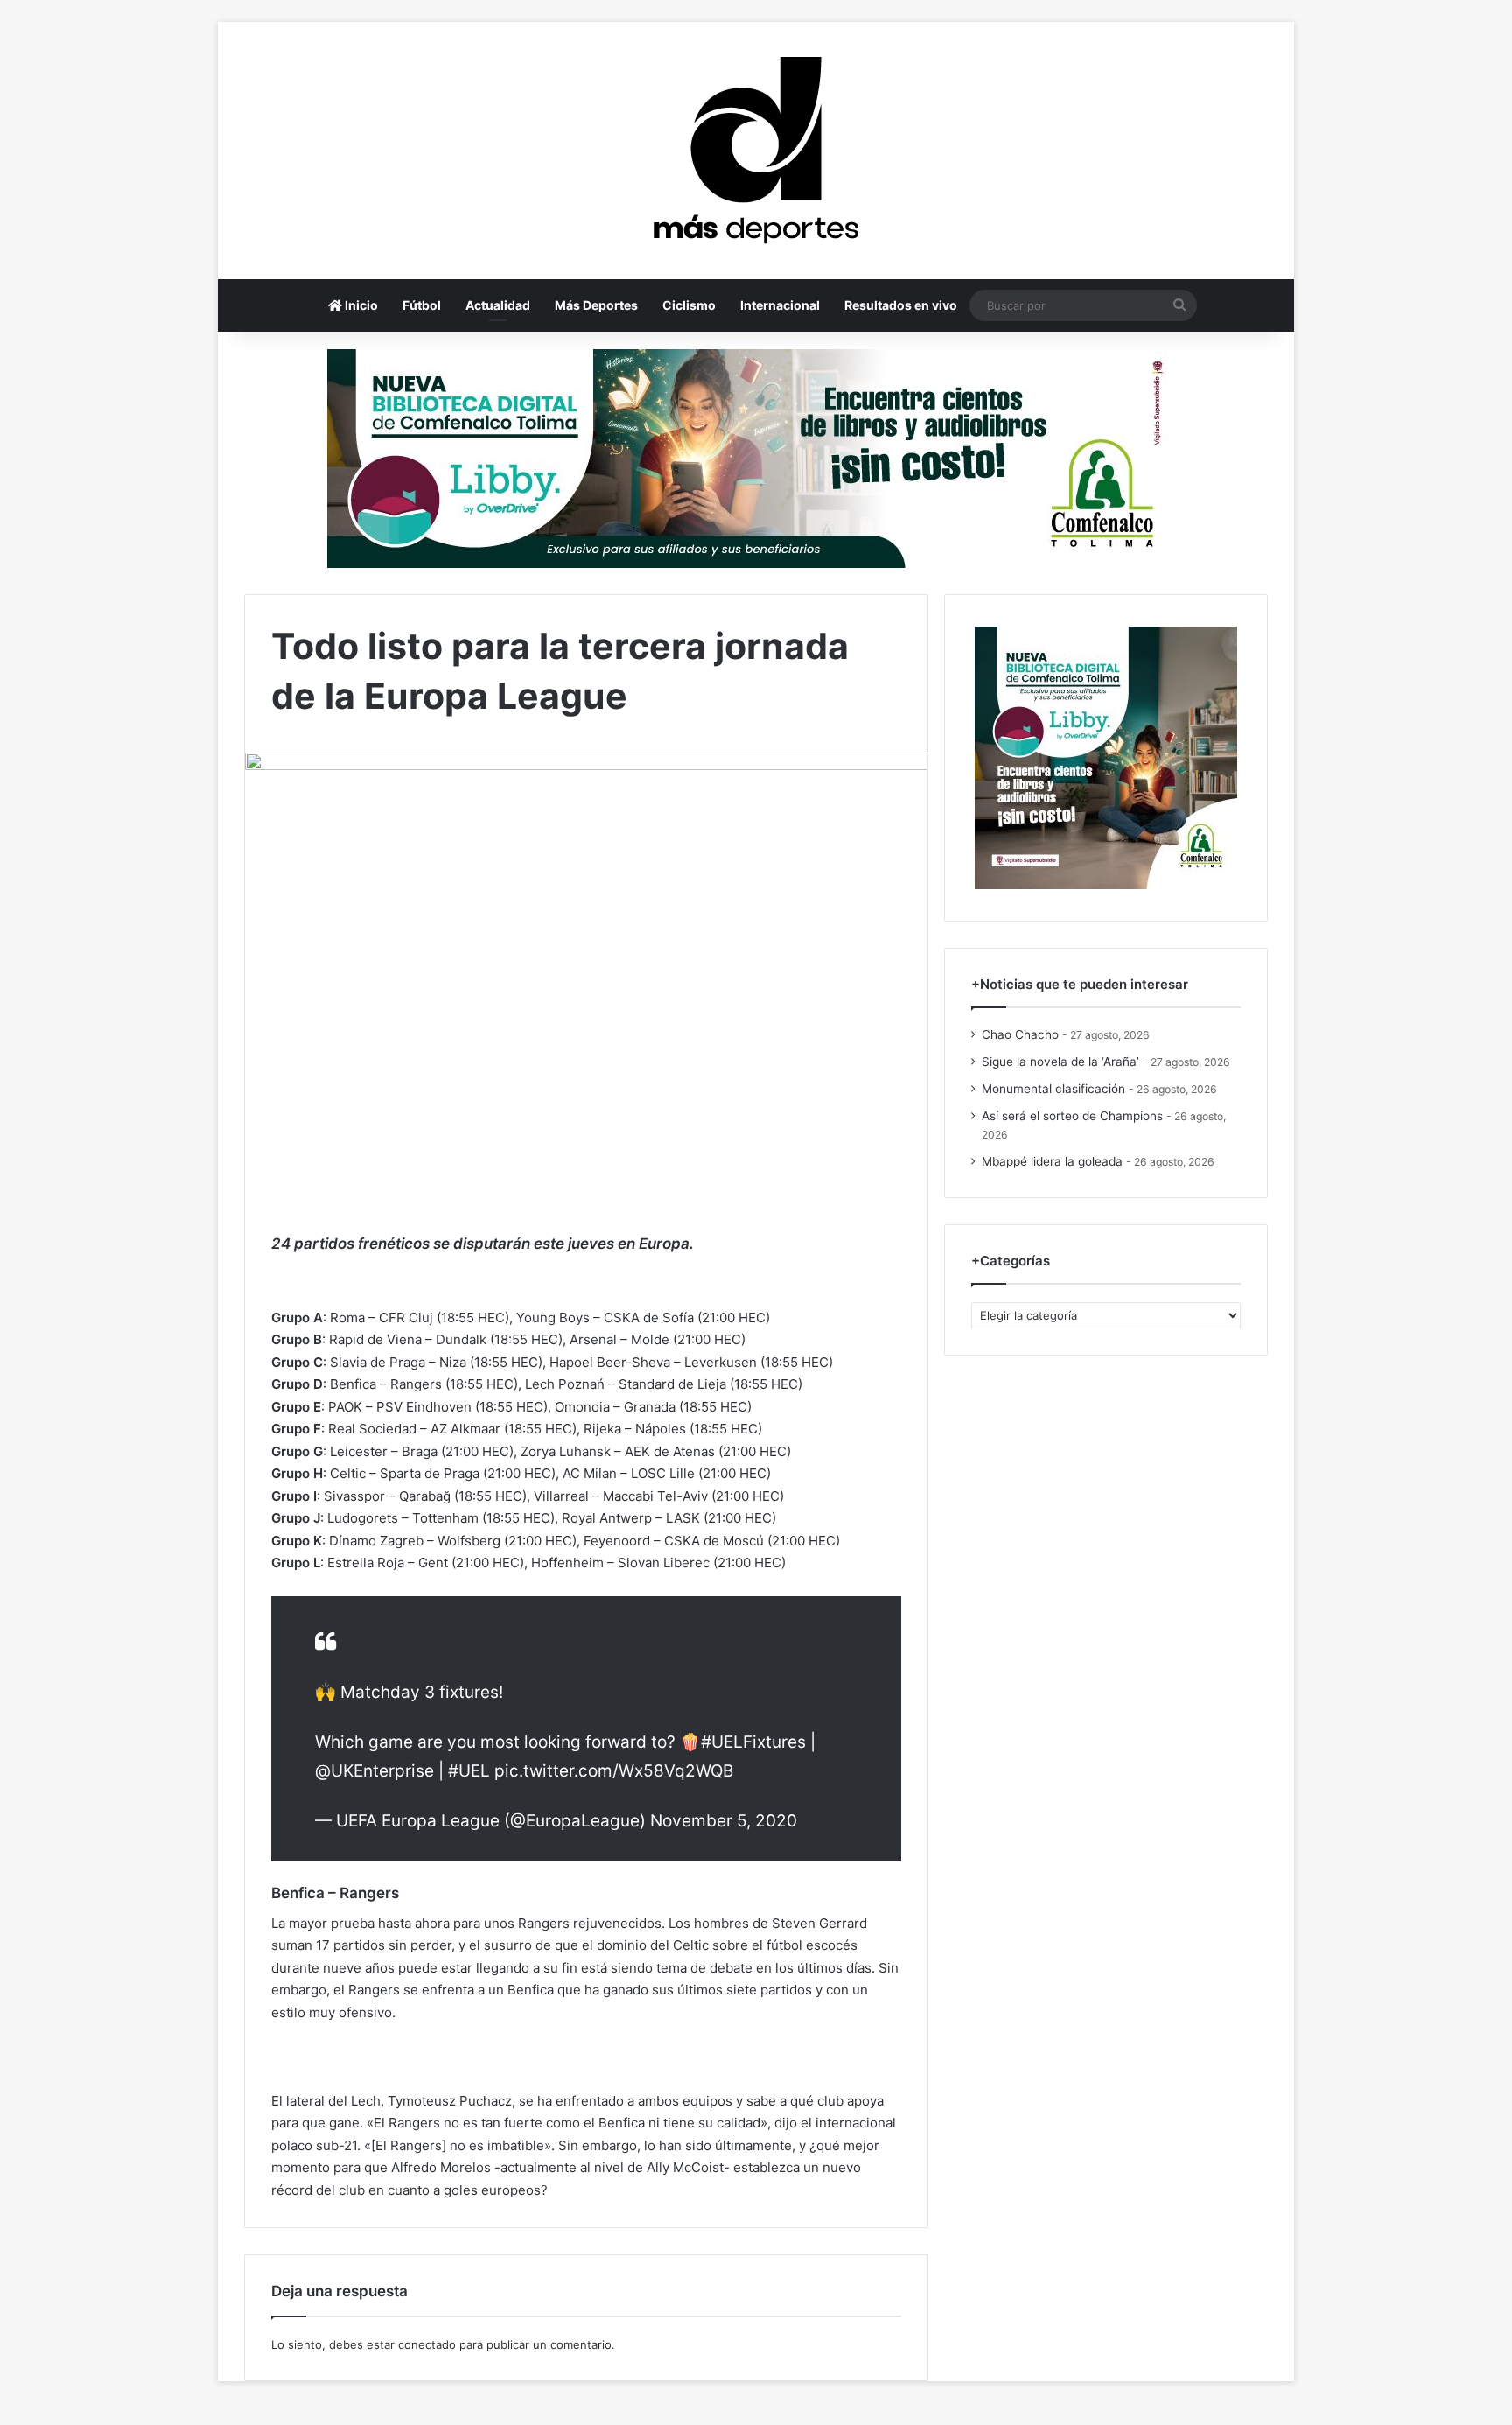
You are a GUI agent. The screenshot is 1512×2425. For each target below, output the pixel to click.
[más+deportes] (756, 151)
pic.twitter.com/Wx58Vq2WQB (614, 1771)
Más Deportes (596, 305)
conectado (427, 2344)
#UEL (469, 1771)
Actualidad (498, 305)
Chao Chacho (1020, 1034)
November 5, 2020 (724, 1821)
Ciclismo (689, 305)
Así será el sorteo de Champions (1072, 1116)
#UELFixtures (753, 1742)
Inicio (360, 305)
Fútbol (422, 305)
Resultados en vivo (901, 305)
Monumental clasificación (1053, 1089)
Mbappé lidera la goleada (1052, 1161)
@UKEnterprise (374, 1771)
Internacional (780, 305)
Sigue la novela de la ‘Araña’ (1060, 1062)
